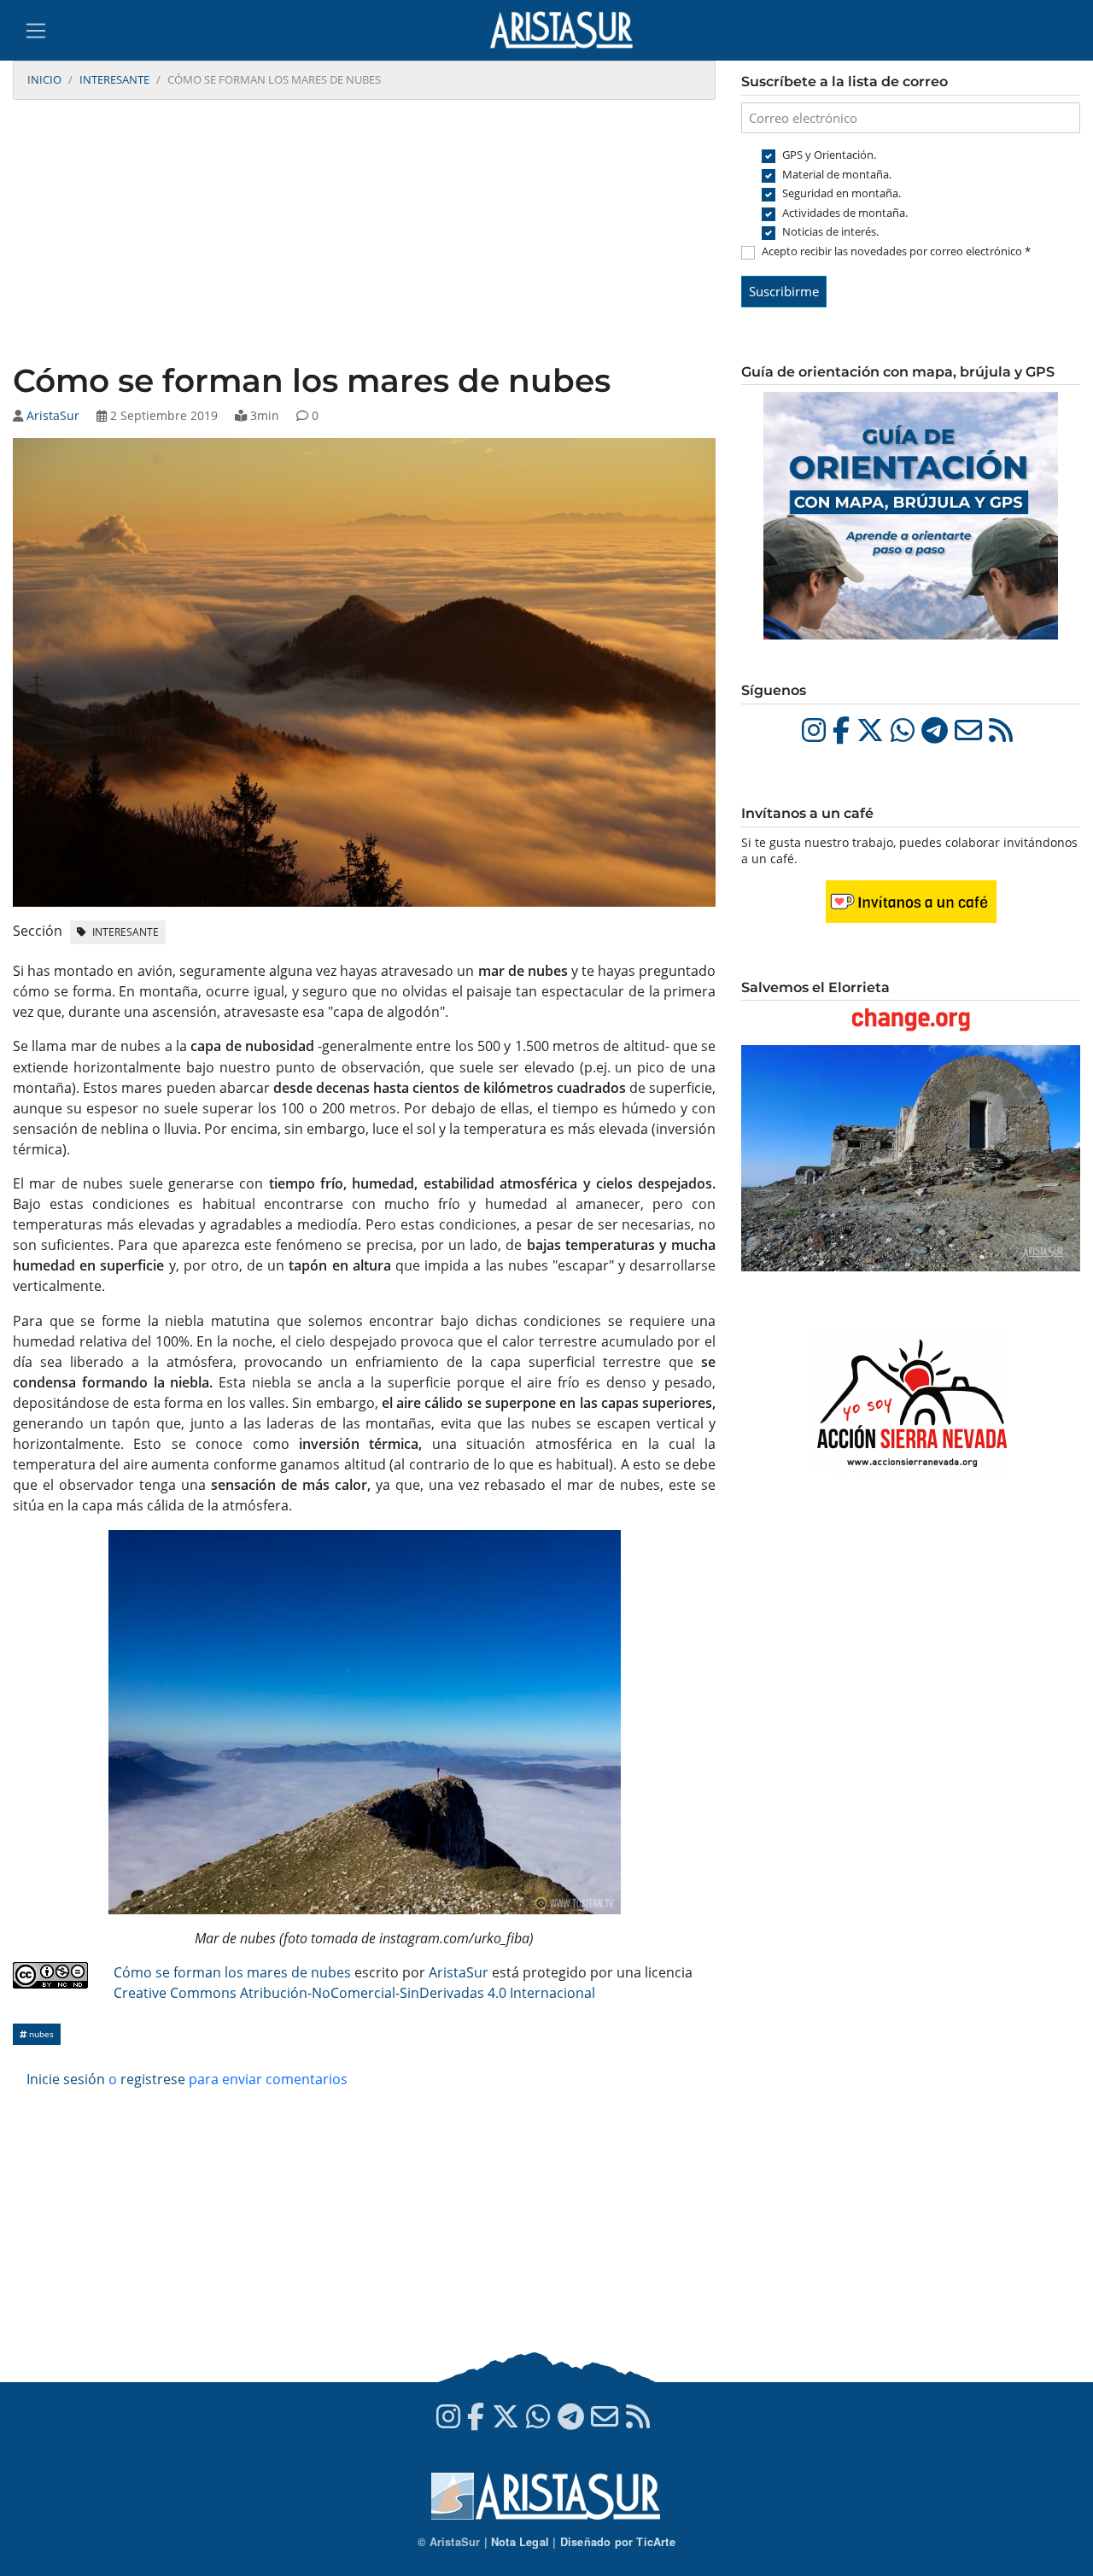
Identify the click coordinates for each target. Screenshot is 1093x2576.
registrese (153, 2079)
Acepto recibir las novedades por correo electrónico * (896, 251)
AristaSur (53, 415)
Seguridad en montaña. (842, 193)
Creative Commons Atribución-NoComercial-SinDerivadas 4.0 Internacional (354, 1993)
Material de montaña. (837, 174)
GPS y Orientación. (829, 155)
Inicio (44, 79)
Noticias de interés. (830, 231)
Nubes (40, 2034)
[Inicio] (568, 30)
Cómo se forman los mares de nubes (232, 1972)
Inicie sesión (66, 2079)
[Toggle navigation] (36, 31)
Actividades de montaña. (845, 213)
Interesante (114, 79)
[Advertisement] (364, 233)
